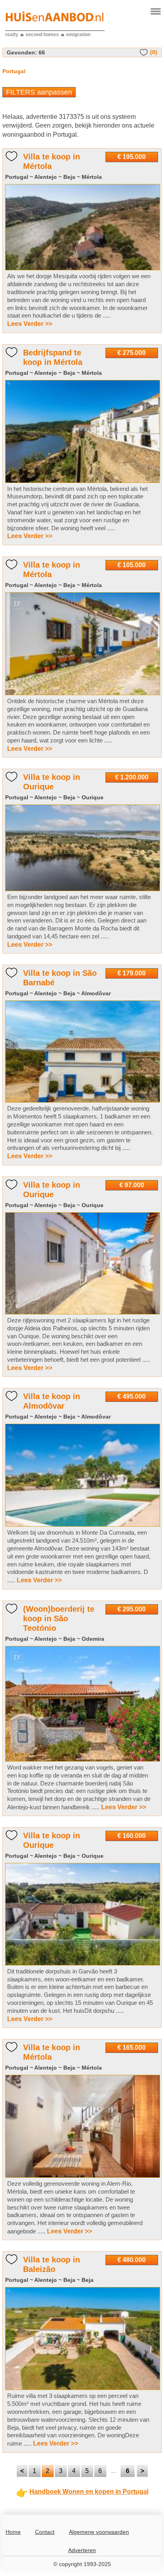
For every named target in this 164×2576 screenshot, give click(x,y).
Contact (45, 2532)
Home (13, 2532)
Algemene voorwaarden (99, 2532)
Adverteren (82, 2550)
